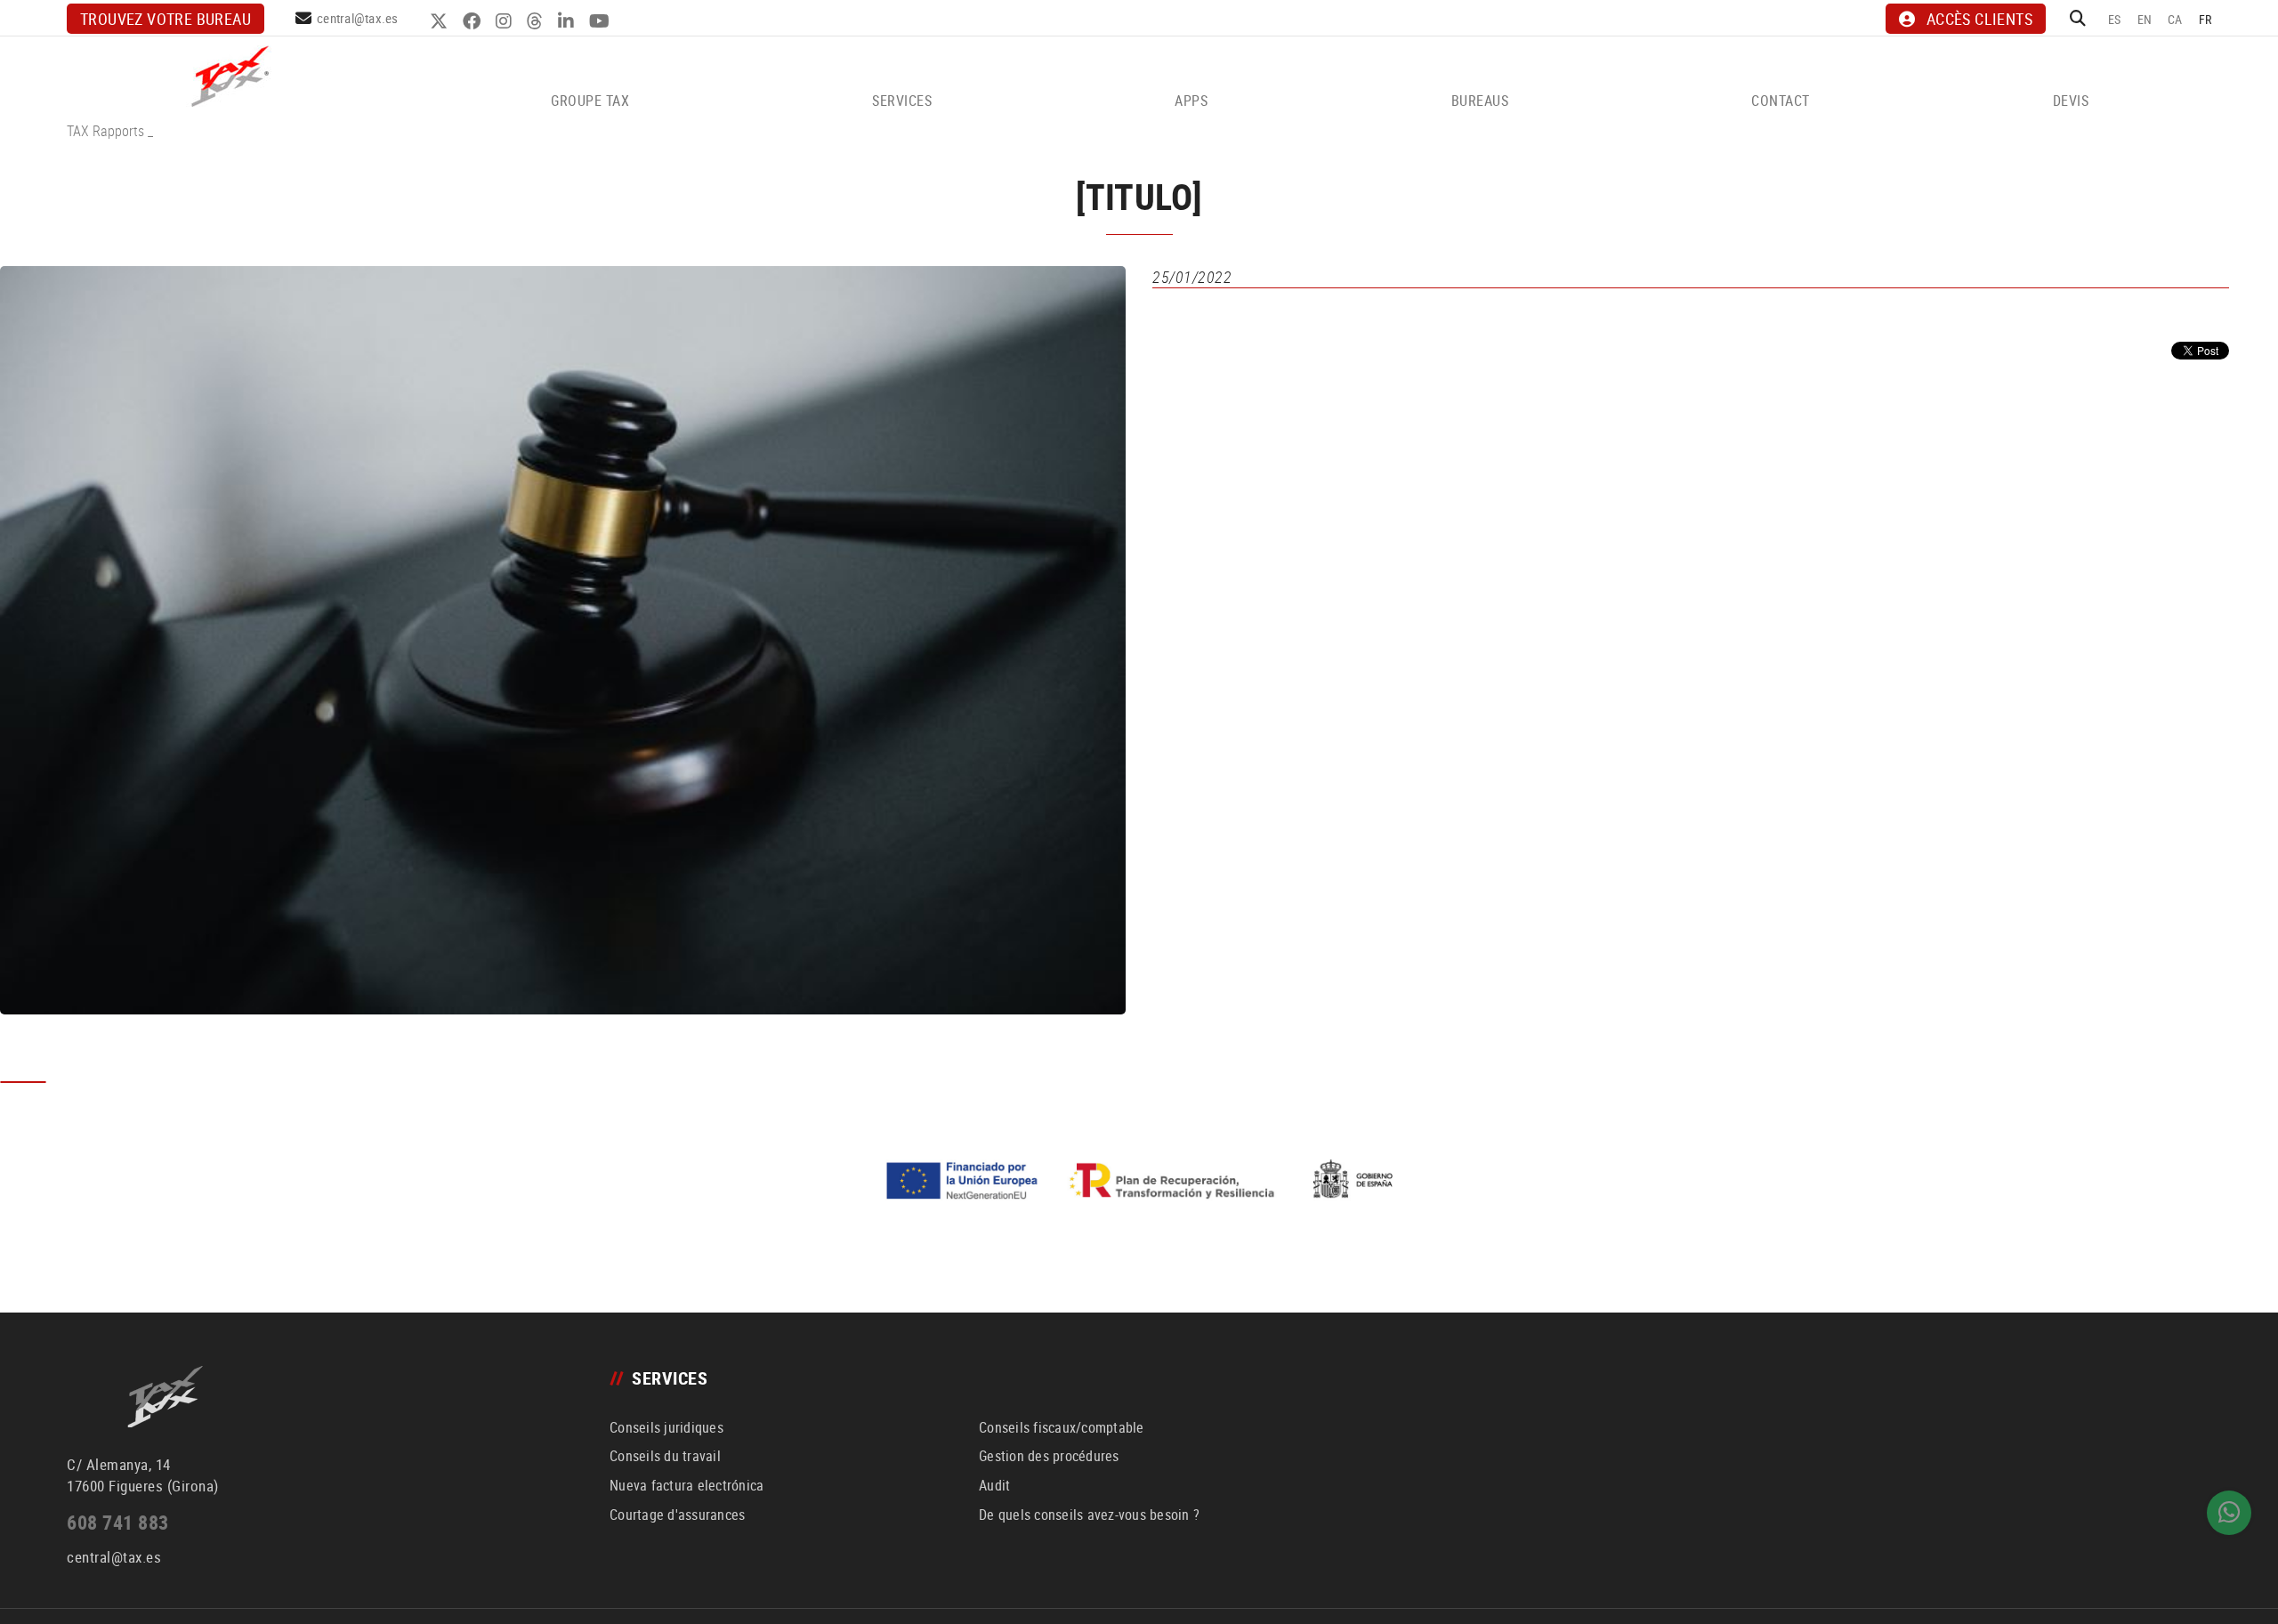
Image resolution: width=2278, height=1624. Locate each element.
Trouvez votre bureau (166, 19)
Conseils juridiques (666, 1427)
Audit (994, 1485)
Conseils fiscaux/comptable (1062, 1427)
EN (2145, 19)
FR (2205, 19)
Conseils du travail (665, 1456)
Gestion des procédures (1049, 1456)
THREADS (537, 21)
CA (2175, 19)
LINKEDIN (568, 21)
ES (2115, 19)
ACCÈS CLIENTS (1979, 19)
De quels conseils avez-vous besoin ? (1089, 1515)
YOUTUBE (602, 21)
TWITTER (441, 21)
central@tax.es (358, 18)
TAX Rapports (105, 131)
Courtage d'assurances (677, 1515)
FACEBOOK (474, 21)
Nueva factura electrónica (687, 1485)
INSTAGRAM (506, 21)
